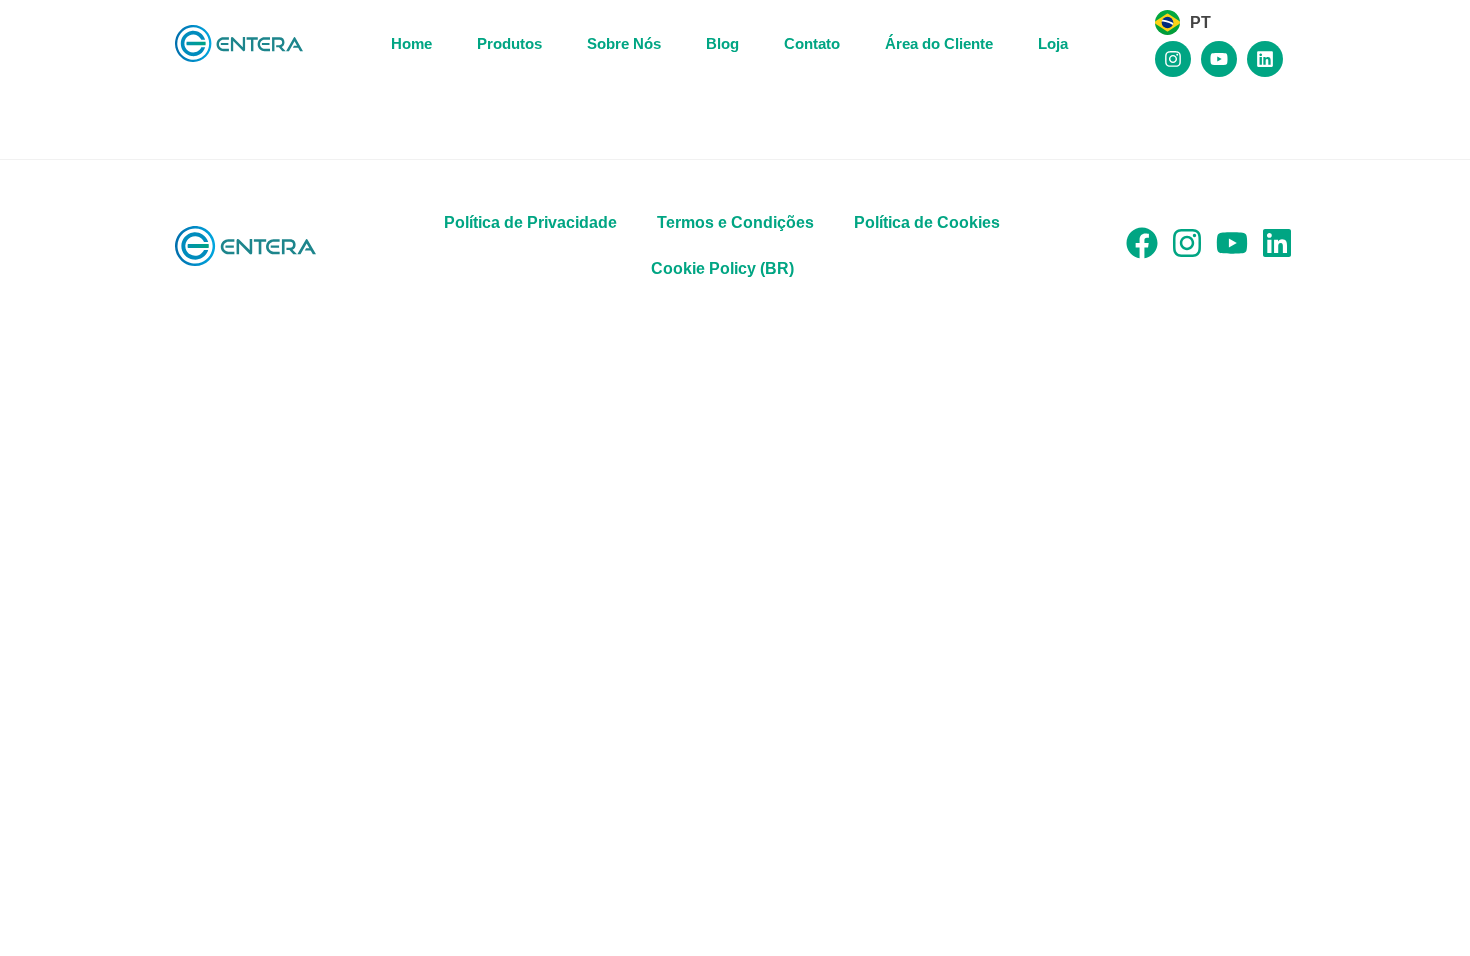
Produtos (509, 43)
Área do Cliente (939, 43)
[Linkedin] (1265, 59)
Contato (812, 43)
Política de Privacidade (530, 222)
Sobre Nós (624, 43)
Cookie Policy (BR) (722, 268)
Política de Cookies (927, 222)
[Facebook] (1142, 243)
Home (411, 43)
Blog (722, 43)
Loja (1053, 43)
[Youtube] (1219, 59)
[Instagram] (1173, 59)
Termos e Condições (735, 222)
